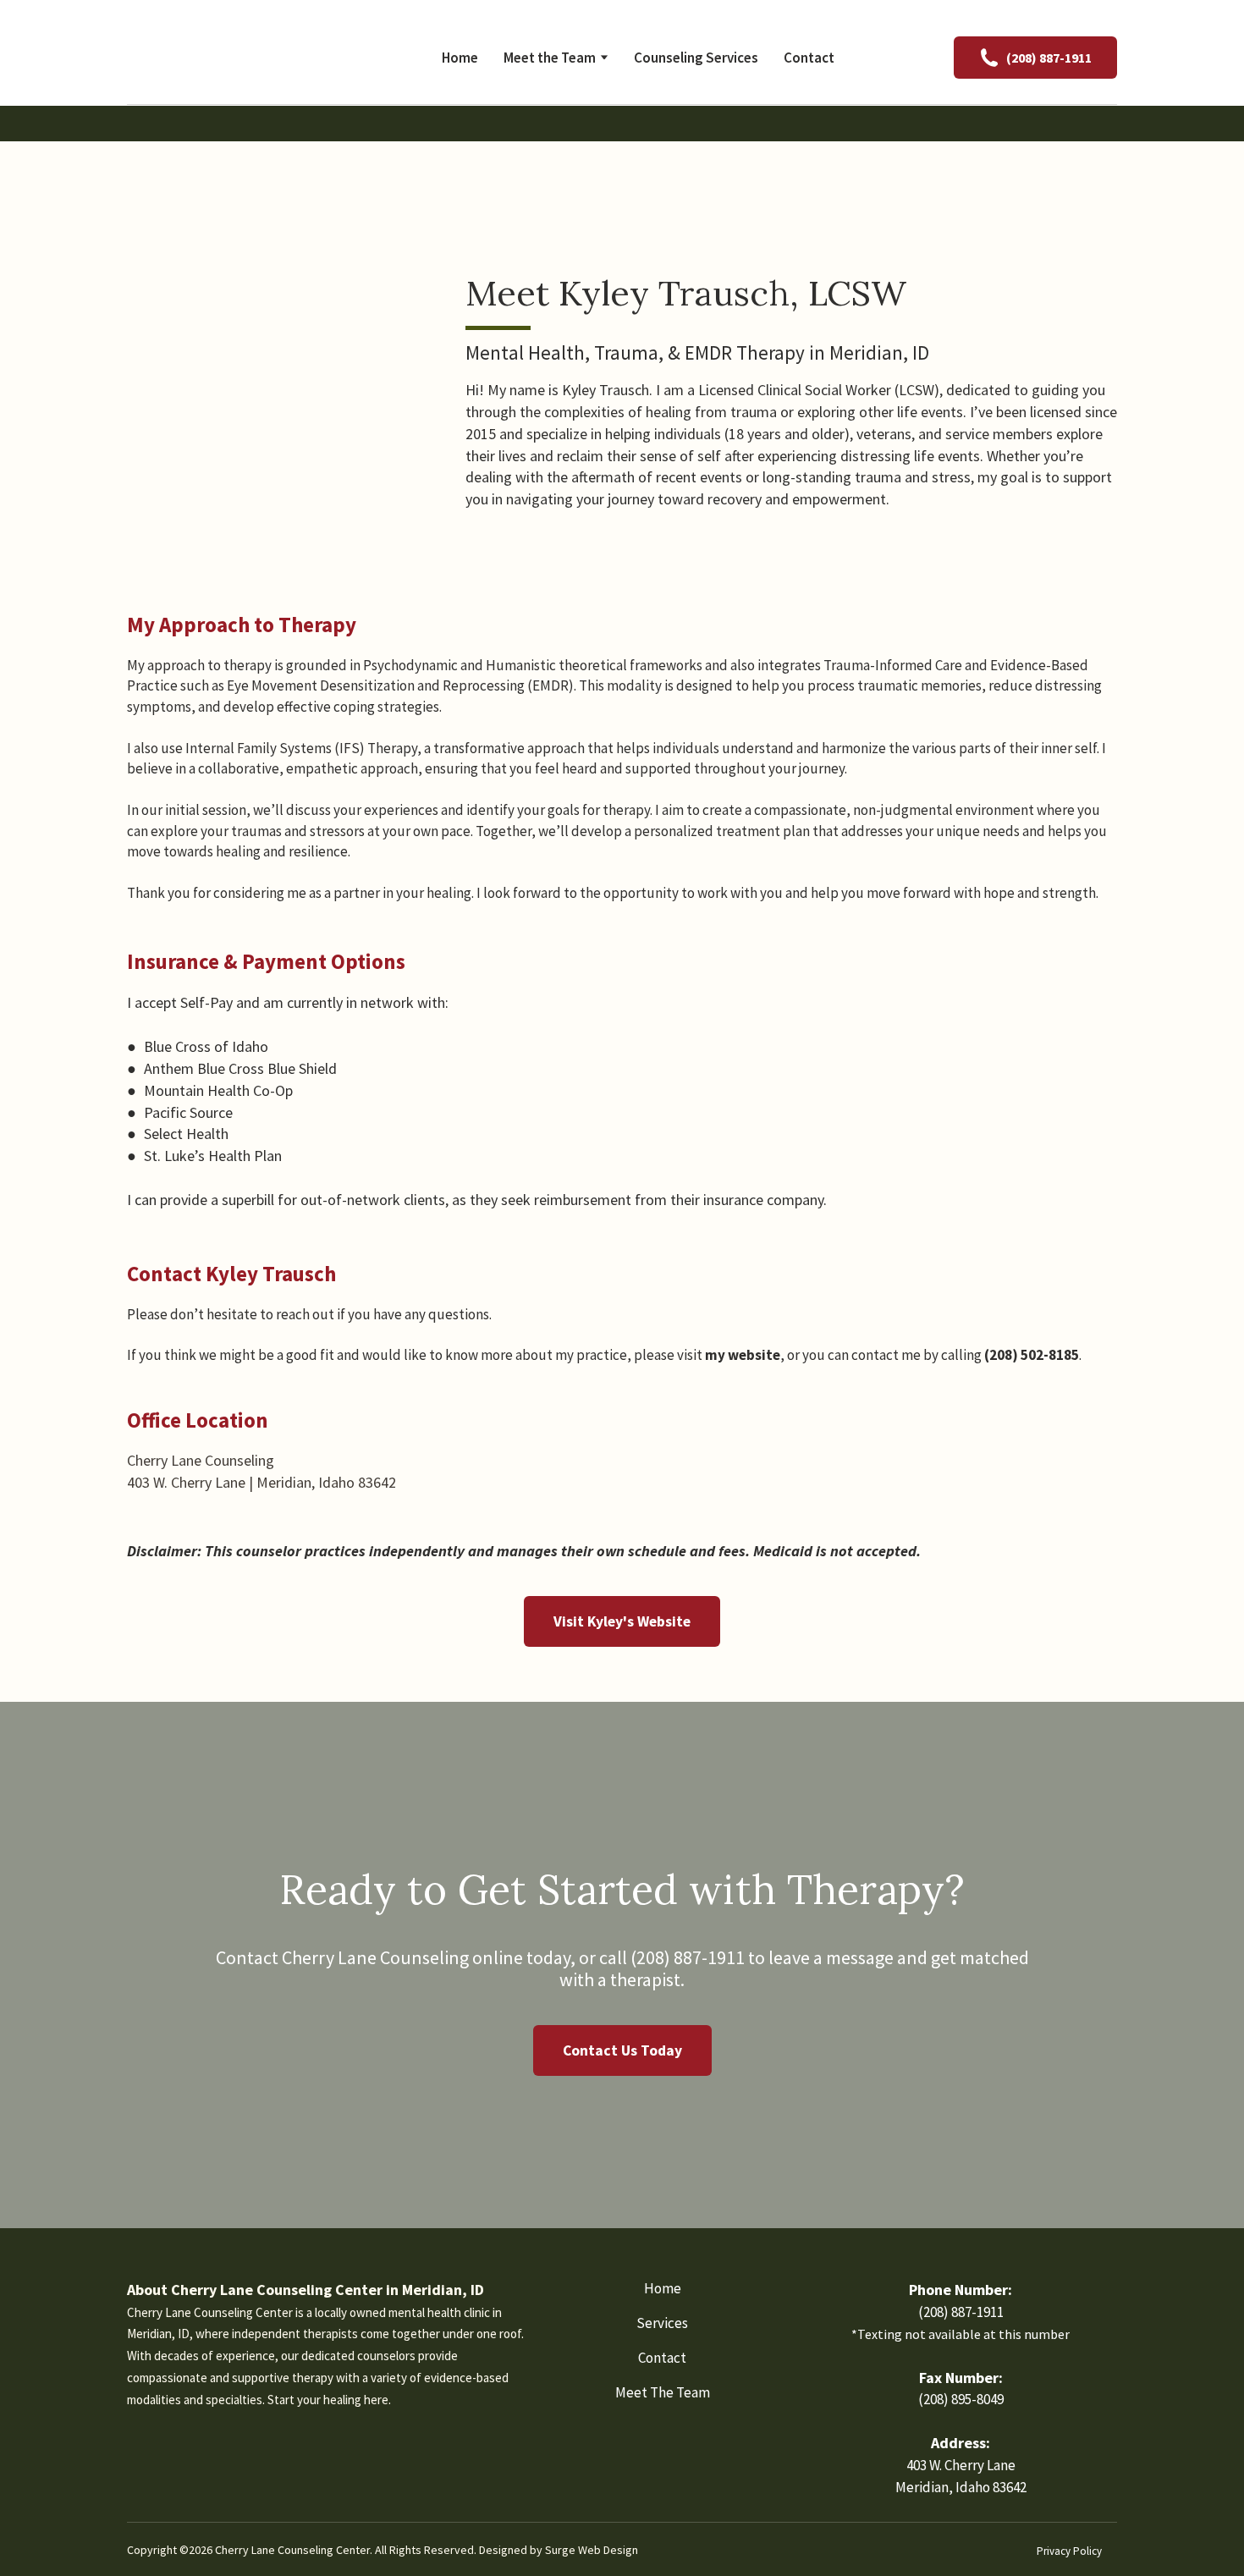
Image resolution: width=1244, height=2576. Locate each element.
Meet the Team (550, 58)
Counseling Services (696, 58)
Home (460, 58)
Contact (809, 58)
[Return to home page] (237, 57)
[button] (1035, 58)
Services (662, 2323)
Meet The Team (663, 2392)
